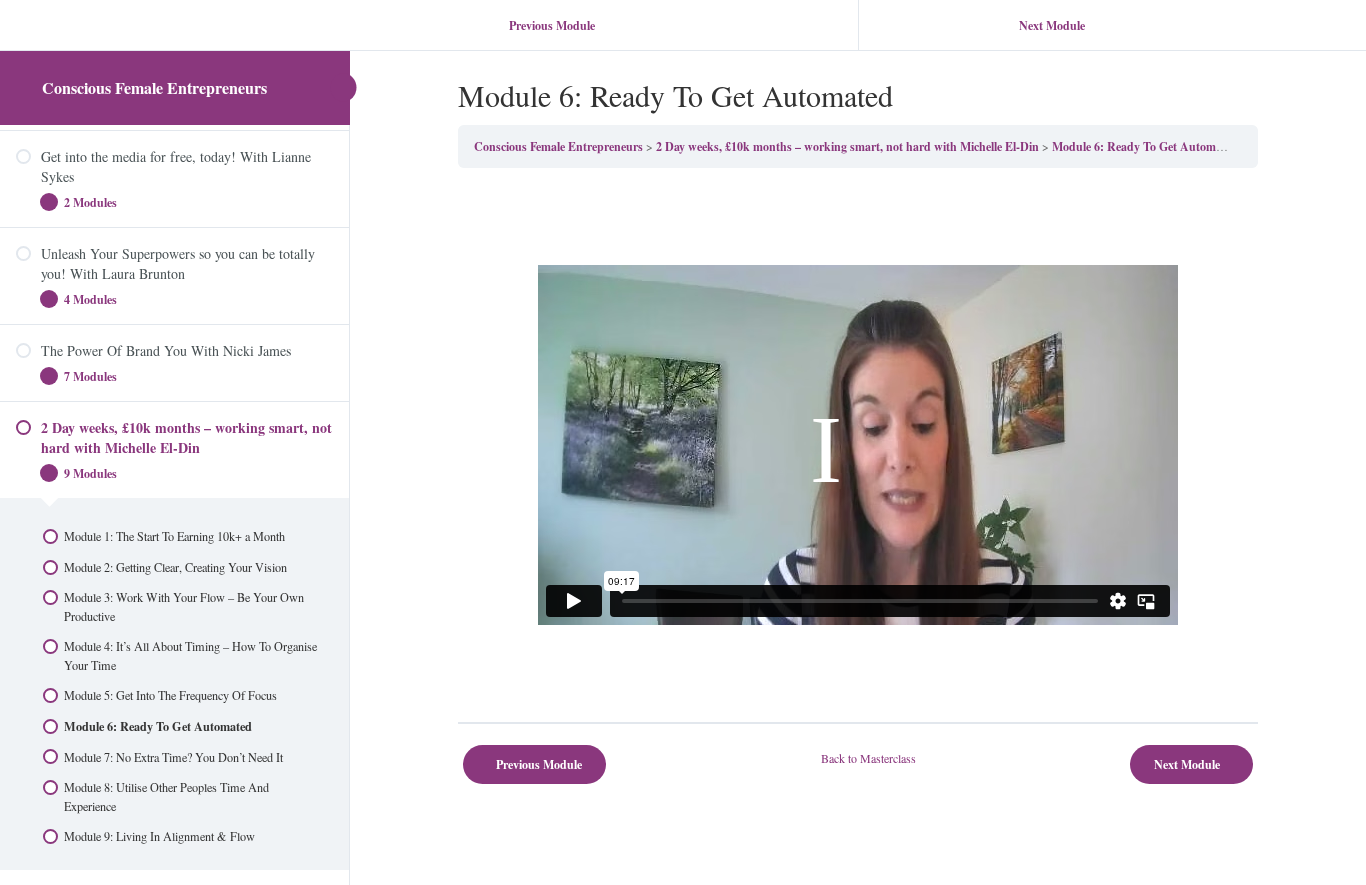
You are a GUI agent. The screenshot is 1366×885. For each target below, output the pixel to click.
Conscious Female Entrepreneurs (154, 87)
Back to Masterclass (868, 758)
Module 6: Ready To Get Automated (1145, 146)
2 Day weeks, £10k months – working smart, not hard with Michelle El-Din (847, 146)
